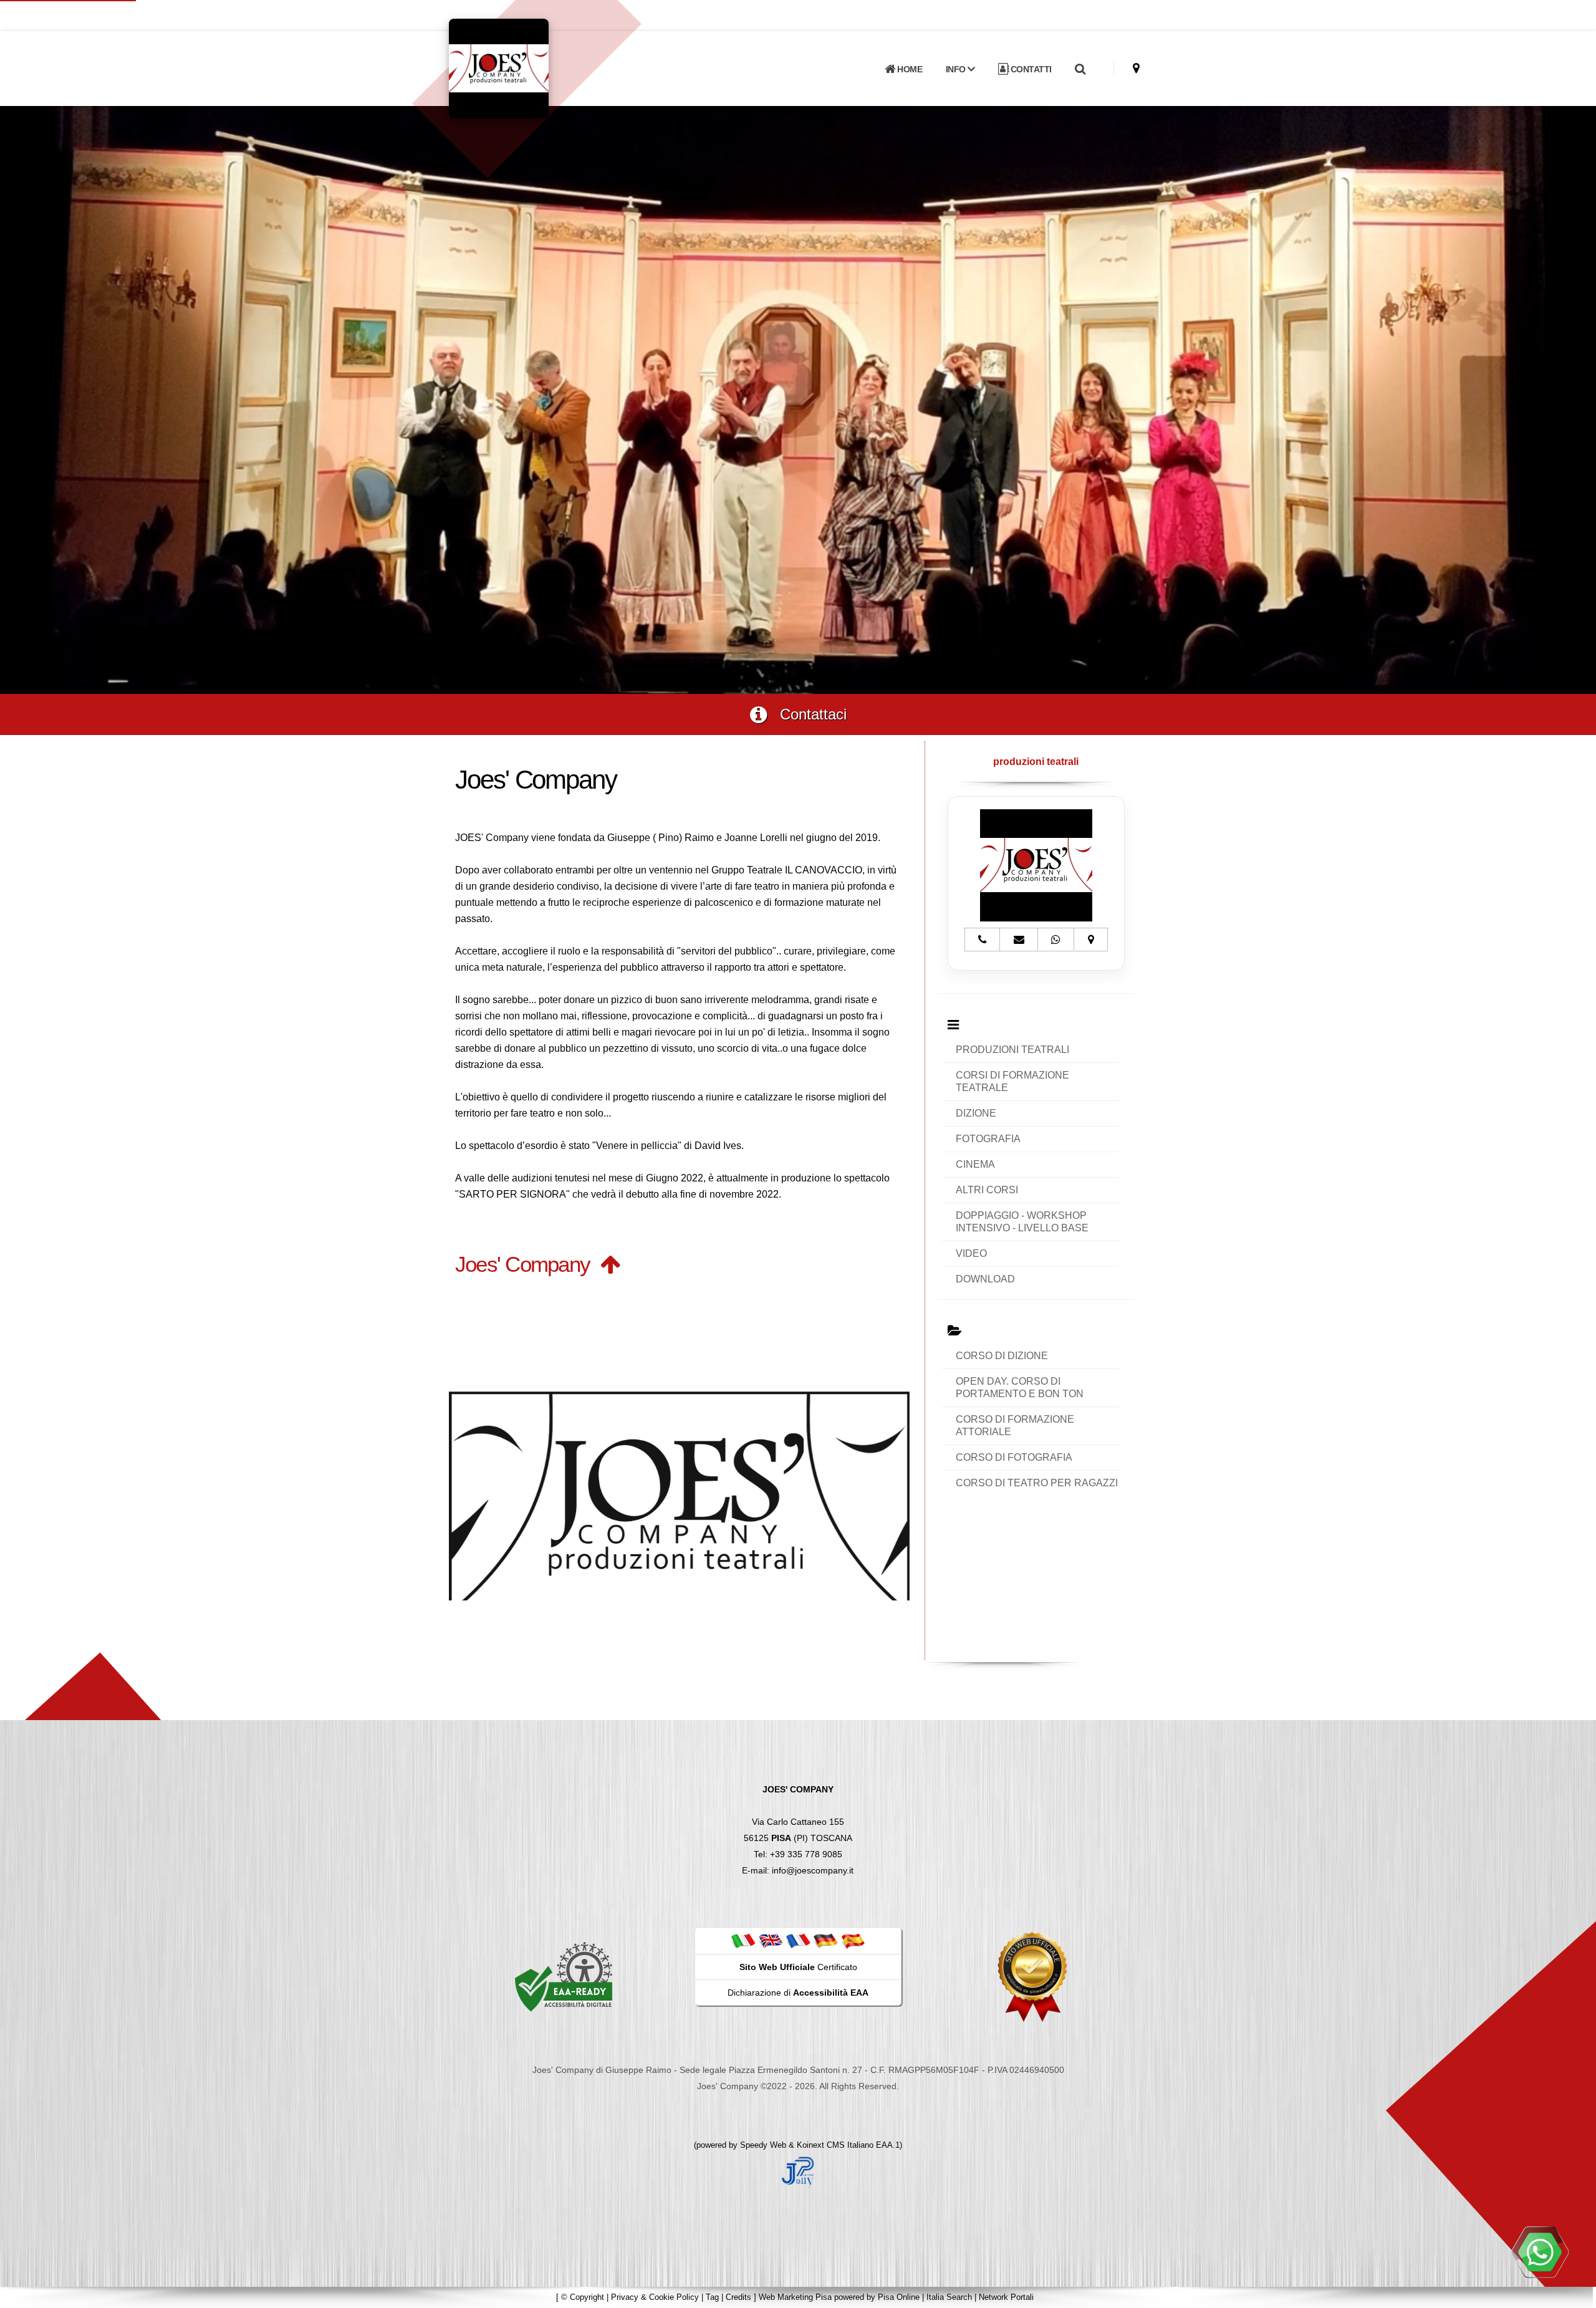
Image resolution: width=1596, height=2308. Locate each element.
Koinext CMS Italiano (836, 2145)
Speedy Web (763, 2145)
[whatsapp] (1540, 2252)
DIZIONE (976, 1113)
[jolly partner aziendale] (798, 2171)
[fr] (798, 1940)
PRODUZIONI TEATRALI (1012, 1050)
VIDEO (971, 1253)
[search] (1080, 69)
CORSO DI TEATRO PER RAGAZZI (1037, 1483)
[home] (531, 68)
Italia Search (949, 2297)
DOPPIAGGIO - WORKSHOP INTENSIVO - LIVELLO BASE (1022, 1222)
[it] (743, 1940)
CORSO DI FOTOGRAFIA (1014, 1457)
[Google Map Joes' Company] (1136, 68)
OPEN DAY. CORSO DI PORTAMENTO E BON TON (1020, 1387)
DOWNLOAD (985, 1279)
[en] (771, 1940)
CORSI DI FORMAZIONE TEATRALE (1012, 1081)
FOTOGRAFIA (988, 1139)
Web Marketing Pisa (795, 2297)
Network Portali (1006, 2297)
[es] (853, 1940)
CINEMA (975, 1164)
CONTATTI (1030, 69)
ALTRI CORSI (987, 1190)
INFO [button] (957, 69)
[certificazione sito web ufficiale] (1032, 1976)
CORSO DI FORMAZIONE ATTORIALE (1015, 1426)
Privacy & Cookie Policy (655, 2297)
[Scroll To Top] (1574, 2294)
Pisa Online (899, 2297)
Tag (712, 2297)
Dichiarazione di (798, 1993)
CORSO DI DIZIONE (1002, 1356)
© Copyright (583, 2297)
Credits (738, 2297)
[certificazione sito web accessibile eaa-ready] (564, 1976)
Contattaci (807, 714)
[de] (825, 1940)
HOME (909, 69)
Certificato (798, 1967)
